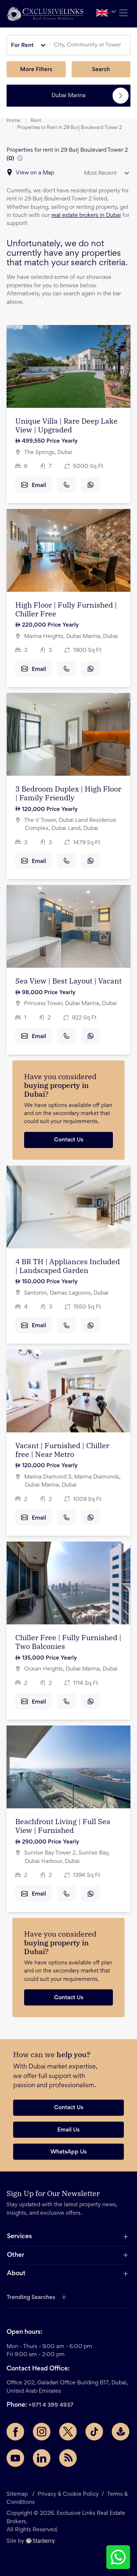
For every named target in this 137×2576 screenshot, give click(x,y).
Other (16, 2255)
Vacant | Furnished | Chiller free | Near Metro (62, 1450)
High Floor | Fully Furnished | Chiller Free (66, 609)
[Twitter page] (68, 2432)
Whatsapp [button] (91, 485)
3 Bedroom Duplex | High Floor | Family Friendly (68, 793)
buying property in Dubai (56, 1090)
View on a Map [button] (35, 173)
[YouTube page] (15, 2458)
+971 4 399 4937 (51, 2405)
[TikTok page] (94, 2432)
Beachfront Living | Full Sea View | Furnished (63, 1826)
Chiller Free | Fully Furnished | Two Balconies (68, 1642)
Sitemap (17, 2494)
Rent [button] (36, 121)
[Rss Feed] (68, 2458)
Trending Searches (31, 2298)
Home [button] (13, 121)
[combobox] (91, 45)
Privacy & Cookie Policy (68, 2494)
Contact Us (69, 1140)
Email (39, 486)
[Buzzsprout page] (121, 2432)
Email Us (68, 2130)
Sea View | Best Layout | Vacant (68, 981)
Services (19, 2237)
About (16, 2274)
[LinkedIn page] (42, 2458)
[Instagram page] (42, 2432)
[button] (45, 14)
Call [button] (66, 485)
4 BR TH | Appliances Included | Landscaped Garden (68, 1266)
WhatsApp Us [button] (68, 2152)
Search (101, 70)
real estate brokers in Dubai (86, 215)
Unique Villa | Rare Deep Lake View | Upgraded (66, 425)
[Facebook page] (15, 2432)
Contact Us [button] (69, 2108)
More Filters (36, 70)
